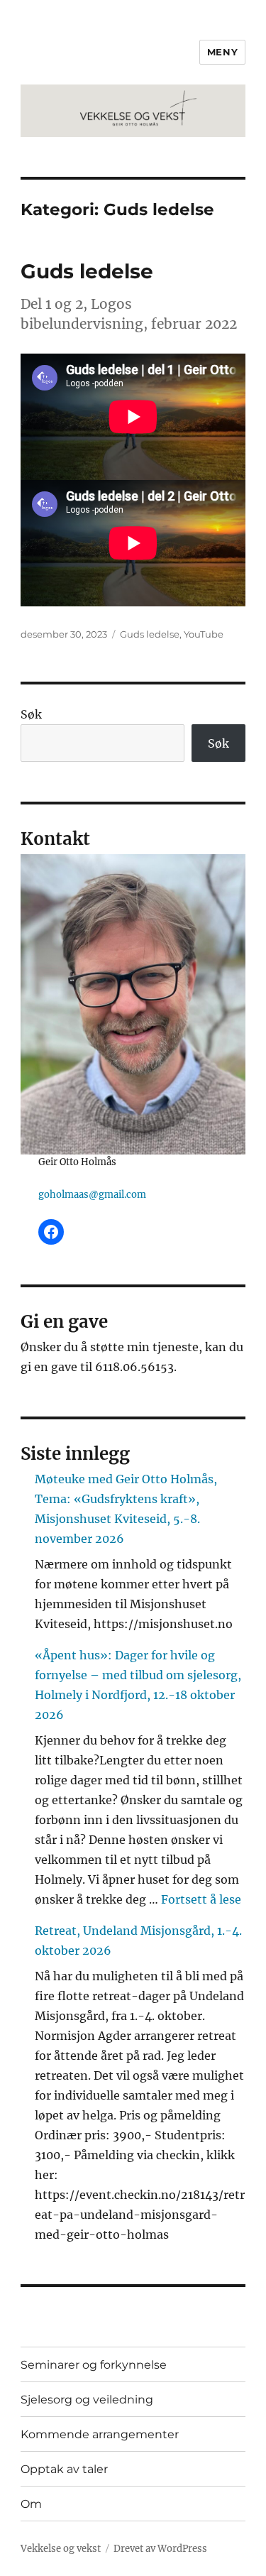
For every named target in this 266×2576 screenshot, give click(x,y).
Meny (222, 52)
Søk (31, 714)
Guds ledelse (87, 271)
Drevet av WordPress (160, 2549)
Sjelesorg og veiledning (87, 2400)
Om (31, 2504)
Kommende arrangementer (100, 2434)
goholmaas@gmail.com (92, 1195)
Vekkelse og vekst (61, 2549)
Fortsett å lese (201, 1899)
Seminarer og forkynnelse (94, 2365)
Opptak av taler (64, 2469)
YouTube (204, 634)
